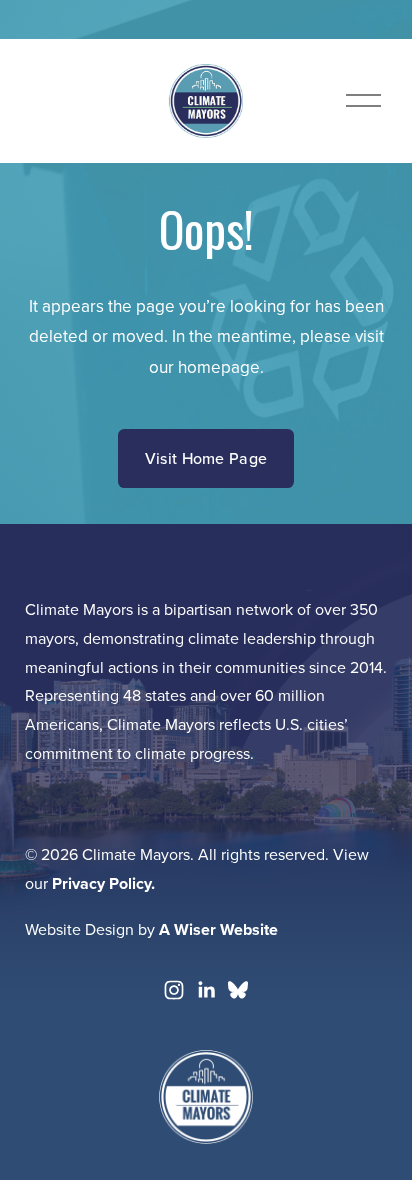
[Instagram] (174, 990)
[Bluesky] (238, 990)
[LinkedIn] (206, 990)
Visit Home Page (206, 458)
